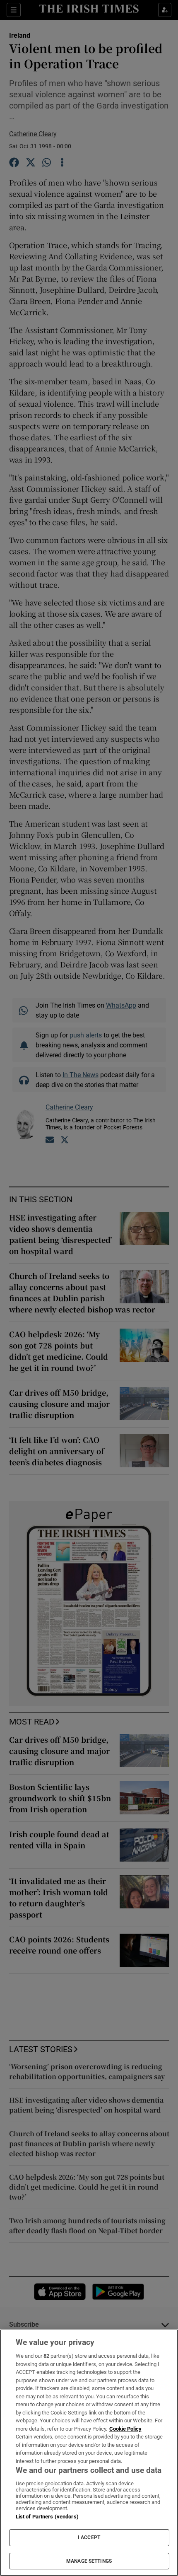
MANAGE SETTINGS (89, 2561)
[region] (89, 2453)
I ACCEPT (89, 2537)
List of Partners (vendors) (47, 2517)
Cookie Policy (125, 2429)
